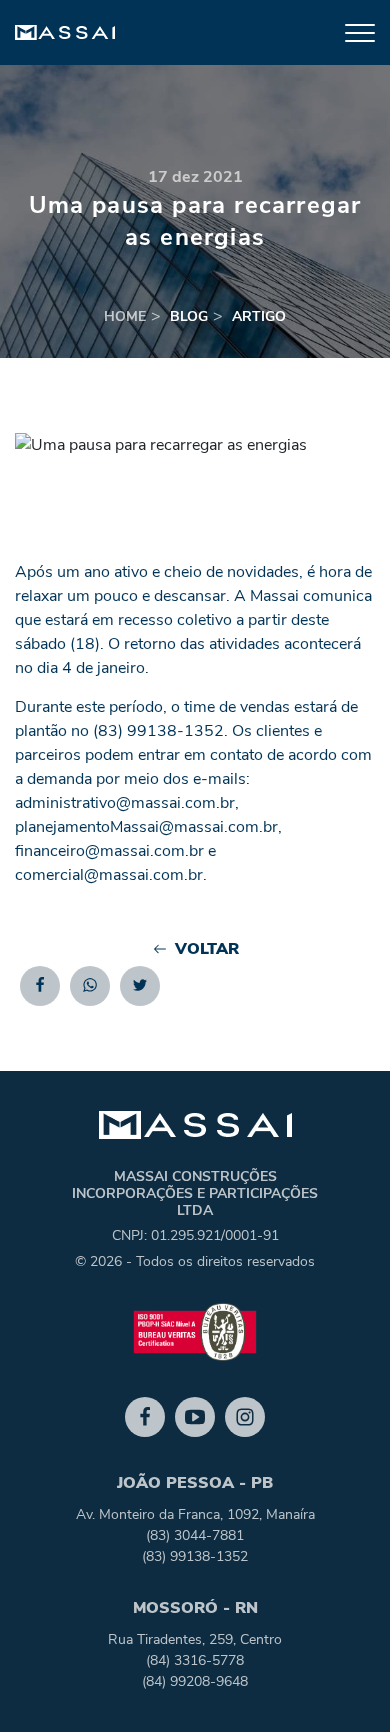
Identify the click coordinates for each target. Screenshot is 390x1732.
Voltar (207, 949)
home (125, 316)
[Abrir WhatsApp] (340, 1681)
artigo (259, 316)
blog (189, 316)
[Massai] (65, 33)
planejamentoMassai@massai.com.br (146, 827)
